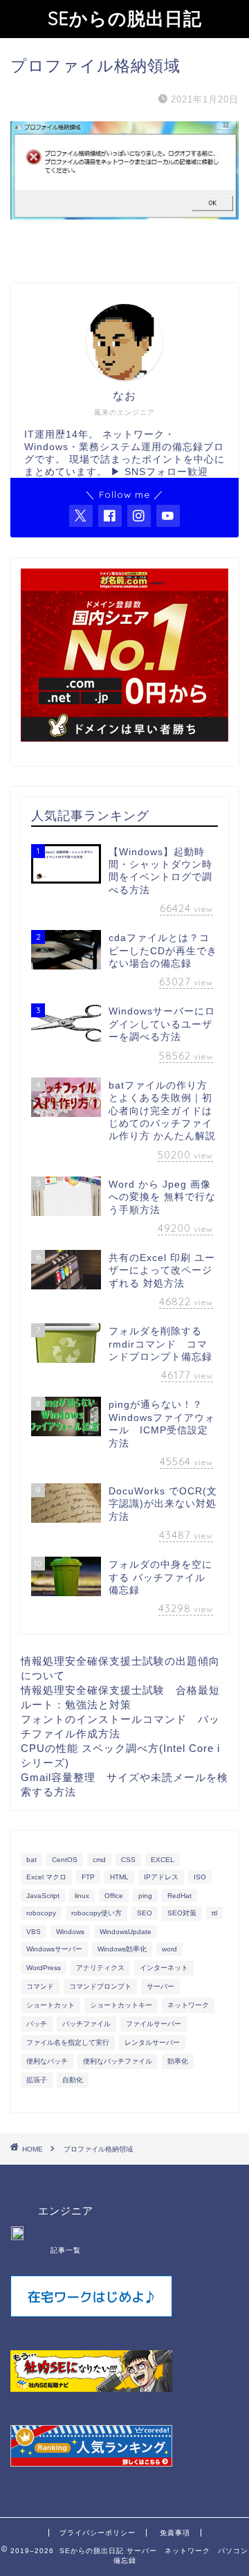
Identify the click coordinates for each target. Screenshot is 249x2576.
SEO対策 (182, 1913)
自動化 (73, 2080)
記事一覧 (66, 2250)
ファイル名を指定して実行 (68, 2042)
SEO (145, 1913)
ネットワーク (188, 2005)
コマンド (40, 1986)
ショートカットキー (121, 2005)
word (169, 1949)
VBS (34, 1932)
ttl (214, 1913)
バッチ (37, 2024)
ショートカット (50, 2005)
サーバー (160, 1986)
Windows (70, 1932)
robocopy (41, 1913)
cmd (99, 1860)
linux (82, 1896)
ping (145, 1896)
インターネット (164, 1968)
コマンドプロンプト (100, 1986)
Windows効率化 (122, 1949)
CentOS (65, 1860)
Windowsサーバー (54, 1949)
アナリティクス (100, 1968)
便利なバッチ (47, 2061)
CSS (128, 1860)
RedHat (179, 1896)
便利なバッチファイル (118, 2061)
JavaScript (43, 1896)
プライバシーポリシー (98, 2533)
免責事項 (175, 2533)
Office (114, 1896)
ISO (200, 1877)
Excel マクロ (46, 1877)
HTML (119, 1877)
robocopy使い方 (96, 1913)
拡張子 (37, 2080)
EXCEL (163, 1860)
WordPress (44, 1968)
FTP (88, 1877)
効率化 (178, 2061)
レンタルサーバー (152, 2042)
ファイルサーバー (154, 2024)
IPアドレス (161, 1877)
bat (31, 1860)
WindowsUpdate (126, 1932)
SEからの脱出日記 (125, 18)
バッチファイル (86, 2024)
